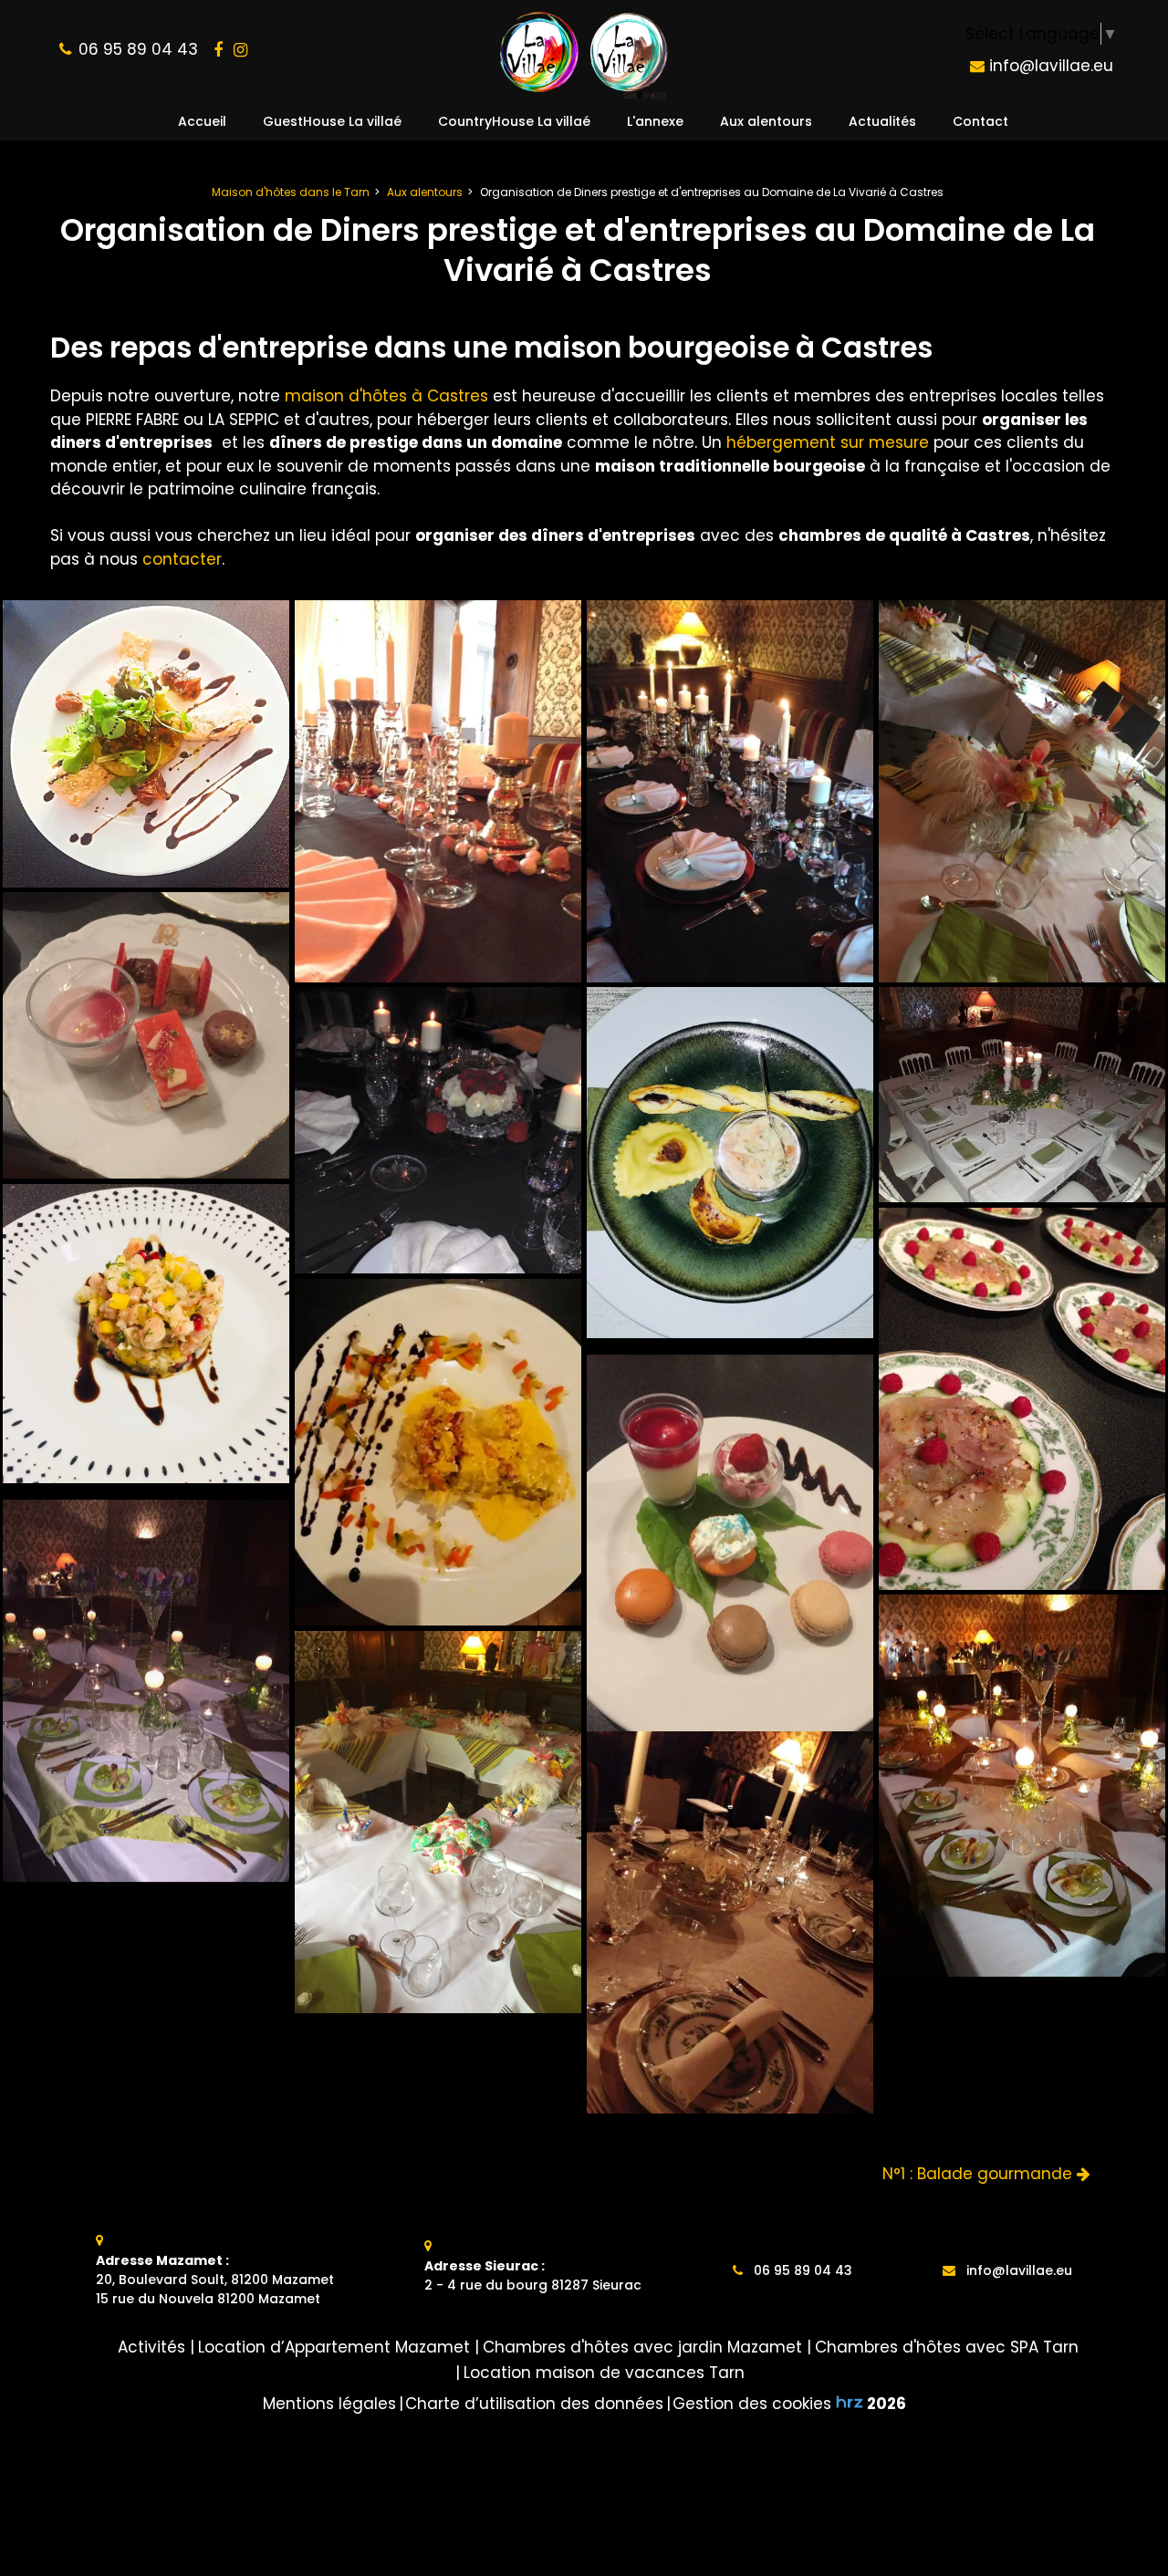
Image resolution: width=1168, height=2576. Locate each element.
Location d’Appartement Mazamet (334, 2347)
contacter (182, 559)
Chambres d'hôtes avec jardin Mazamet (642, 2347)
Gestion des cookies (752, 2404)
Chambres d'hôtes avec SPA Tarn (947, 2347)
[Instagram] (240, 50)
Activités (151, 2347)
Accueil (202, 121)
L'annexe (655, 121)
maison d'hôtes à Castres (386, 396)
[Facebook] (218, 50)
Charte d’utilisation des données (534, 2404)
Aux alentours (766, 121)
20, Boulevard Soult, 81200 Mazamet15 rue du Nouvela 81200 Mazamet (215, 2280)
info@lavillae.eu (1049, 66)
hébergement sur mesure (828, 442)
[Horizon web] (850, 2402)
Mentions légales (329, 2404)
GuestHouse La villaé (332, 121)
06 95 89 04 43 (801, 2270)
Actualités (882, 121)
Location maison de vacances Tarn (604, 2373)
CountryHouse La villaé (514, 121)
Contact (980, 121)
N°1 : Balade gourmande (980, 2174)
